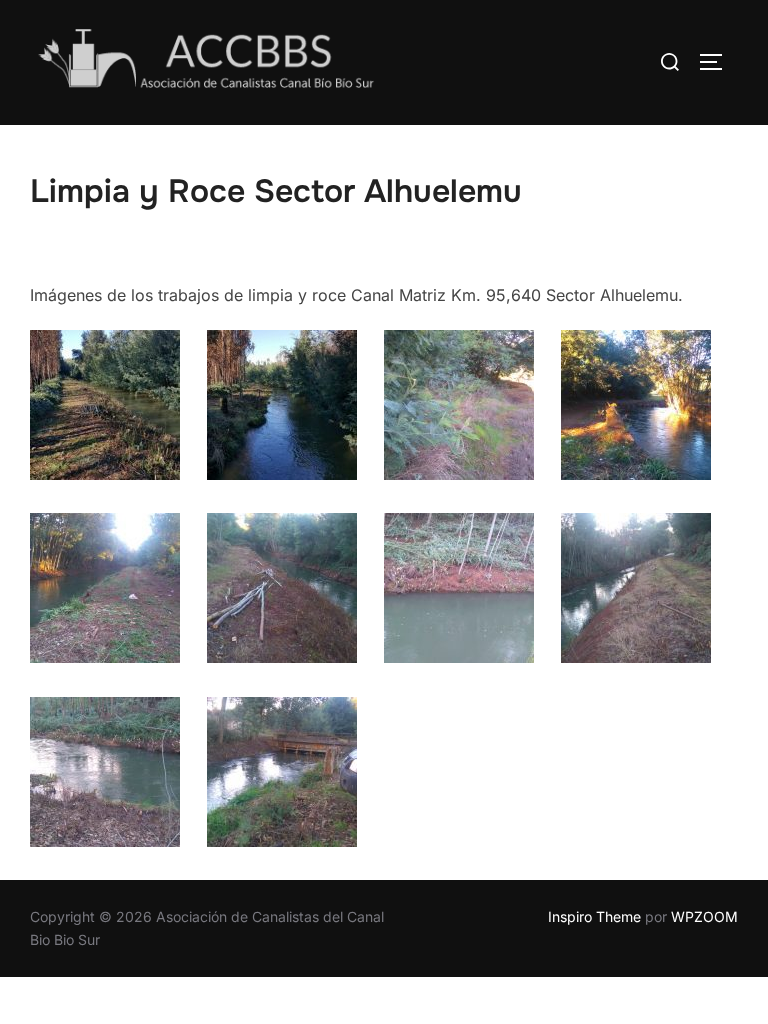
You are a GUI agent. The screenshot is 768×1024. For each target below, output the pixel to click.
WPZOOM (704, 916)
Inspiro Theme (594, 916)
